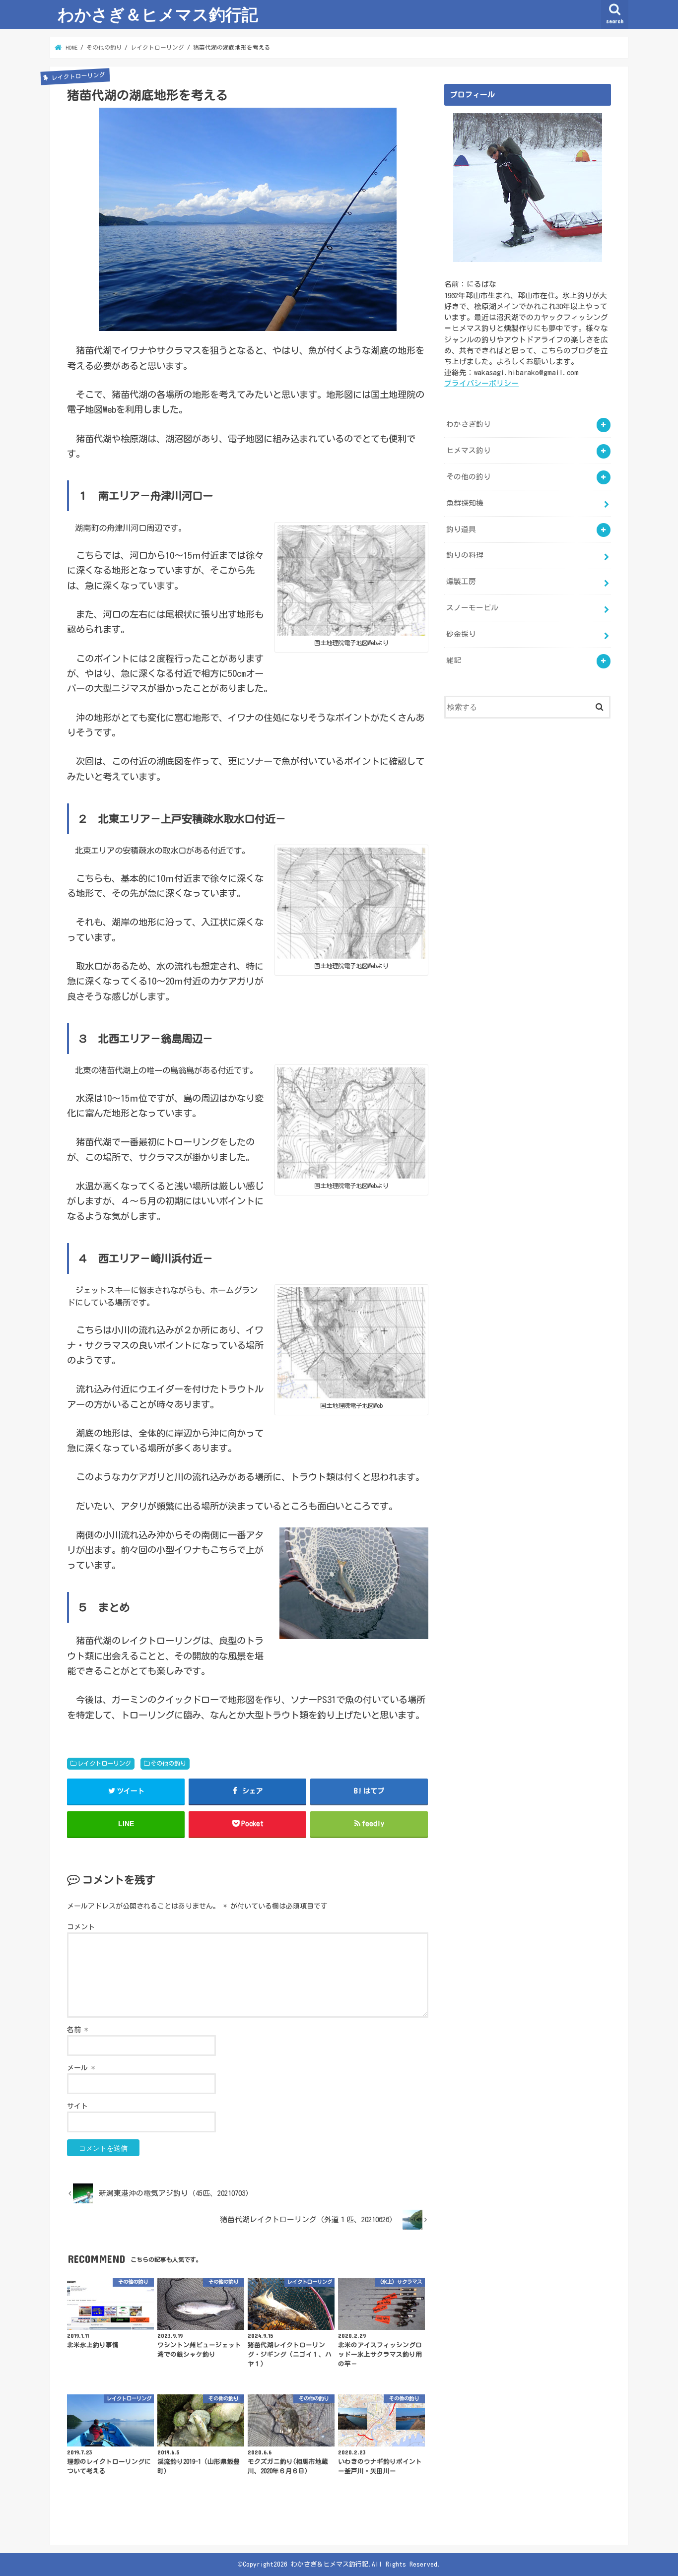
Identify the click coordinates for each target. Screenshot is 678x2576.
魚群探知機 (465, 503)
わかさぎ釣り (469, 424)
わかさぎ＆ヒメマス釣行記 (158, 14)
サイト (77, 2106)
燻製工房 (461, 581)
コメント (81, 1927)
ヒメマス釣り (469, 450)
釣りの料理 (465, 555)
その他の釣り (168, 1763)
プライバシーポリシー (481, 383)
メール (81, 2068)
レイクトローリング (104, 1763)
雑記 (454, 660)
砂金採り (461, 634)
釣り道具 (461, 529)
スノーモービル (472, 608)
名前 (77, 2030)
